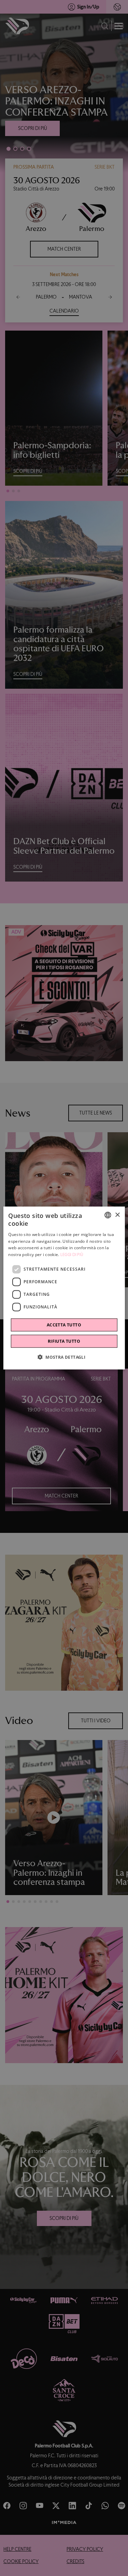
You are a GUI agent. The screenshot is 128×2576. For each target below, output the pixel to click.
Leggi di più (72, 1255)
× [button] (117, 1215)
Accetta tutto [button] (64, 1325)
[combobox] (108, 1215)
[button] (64, 1357)
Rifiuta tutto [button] (64, 1341)
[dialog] (64, 1288)
